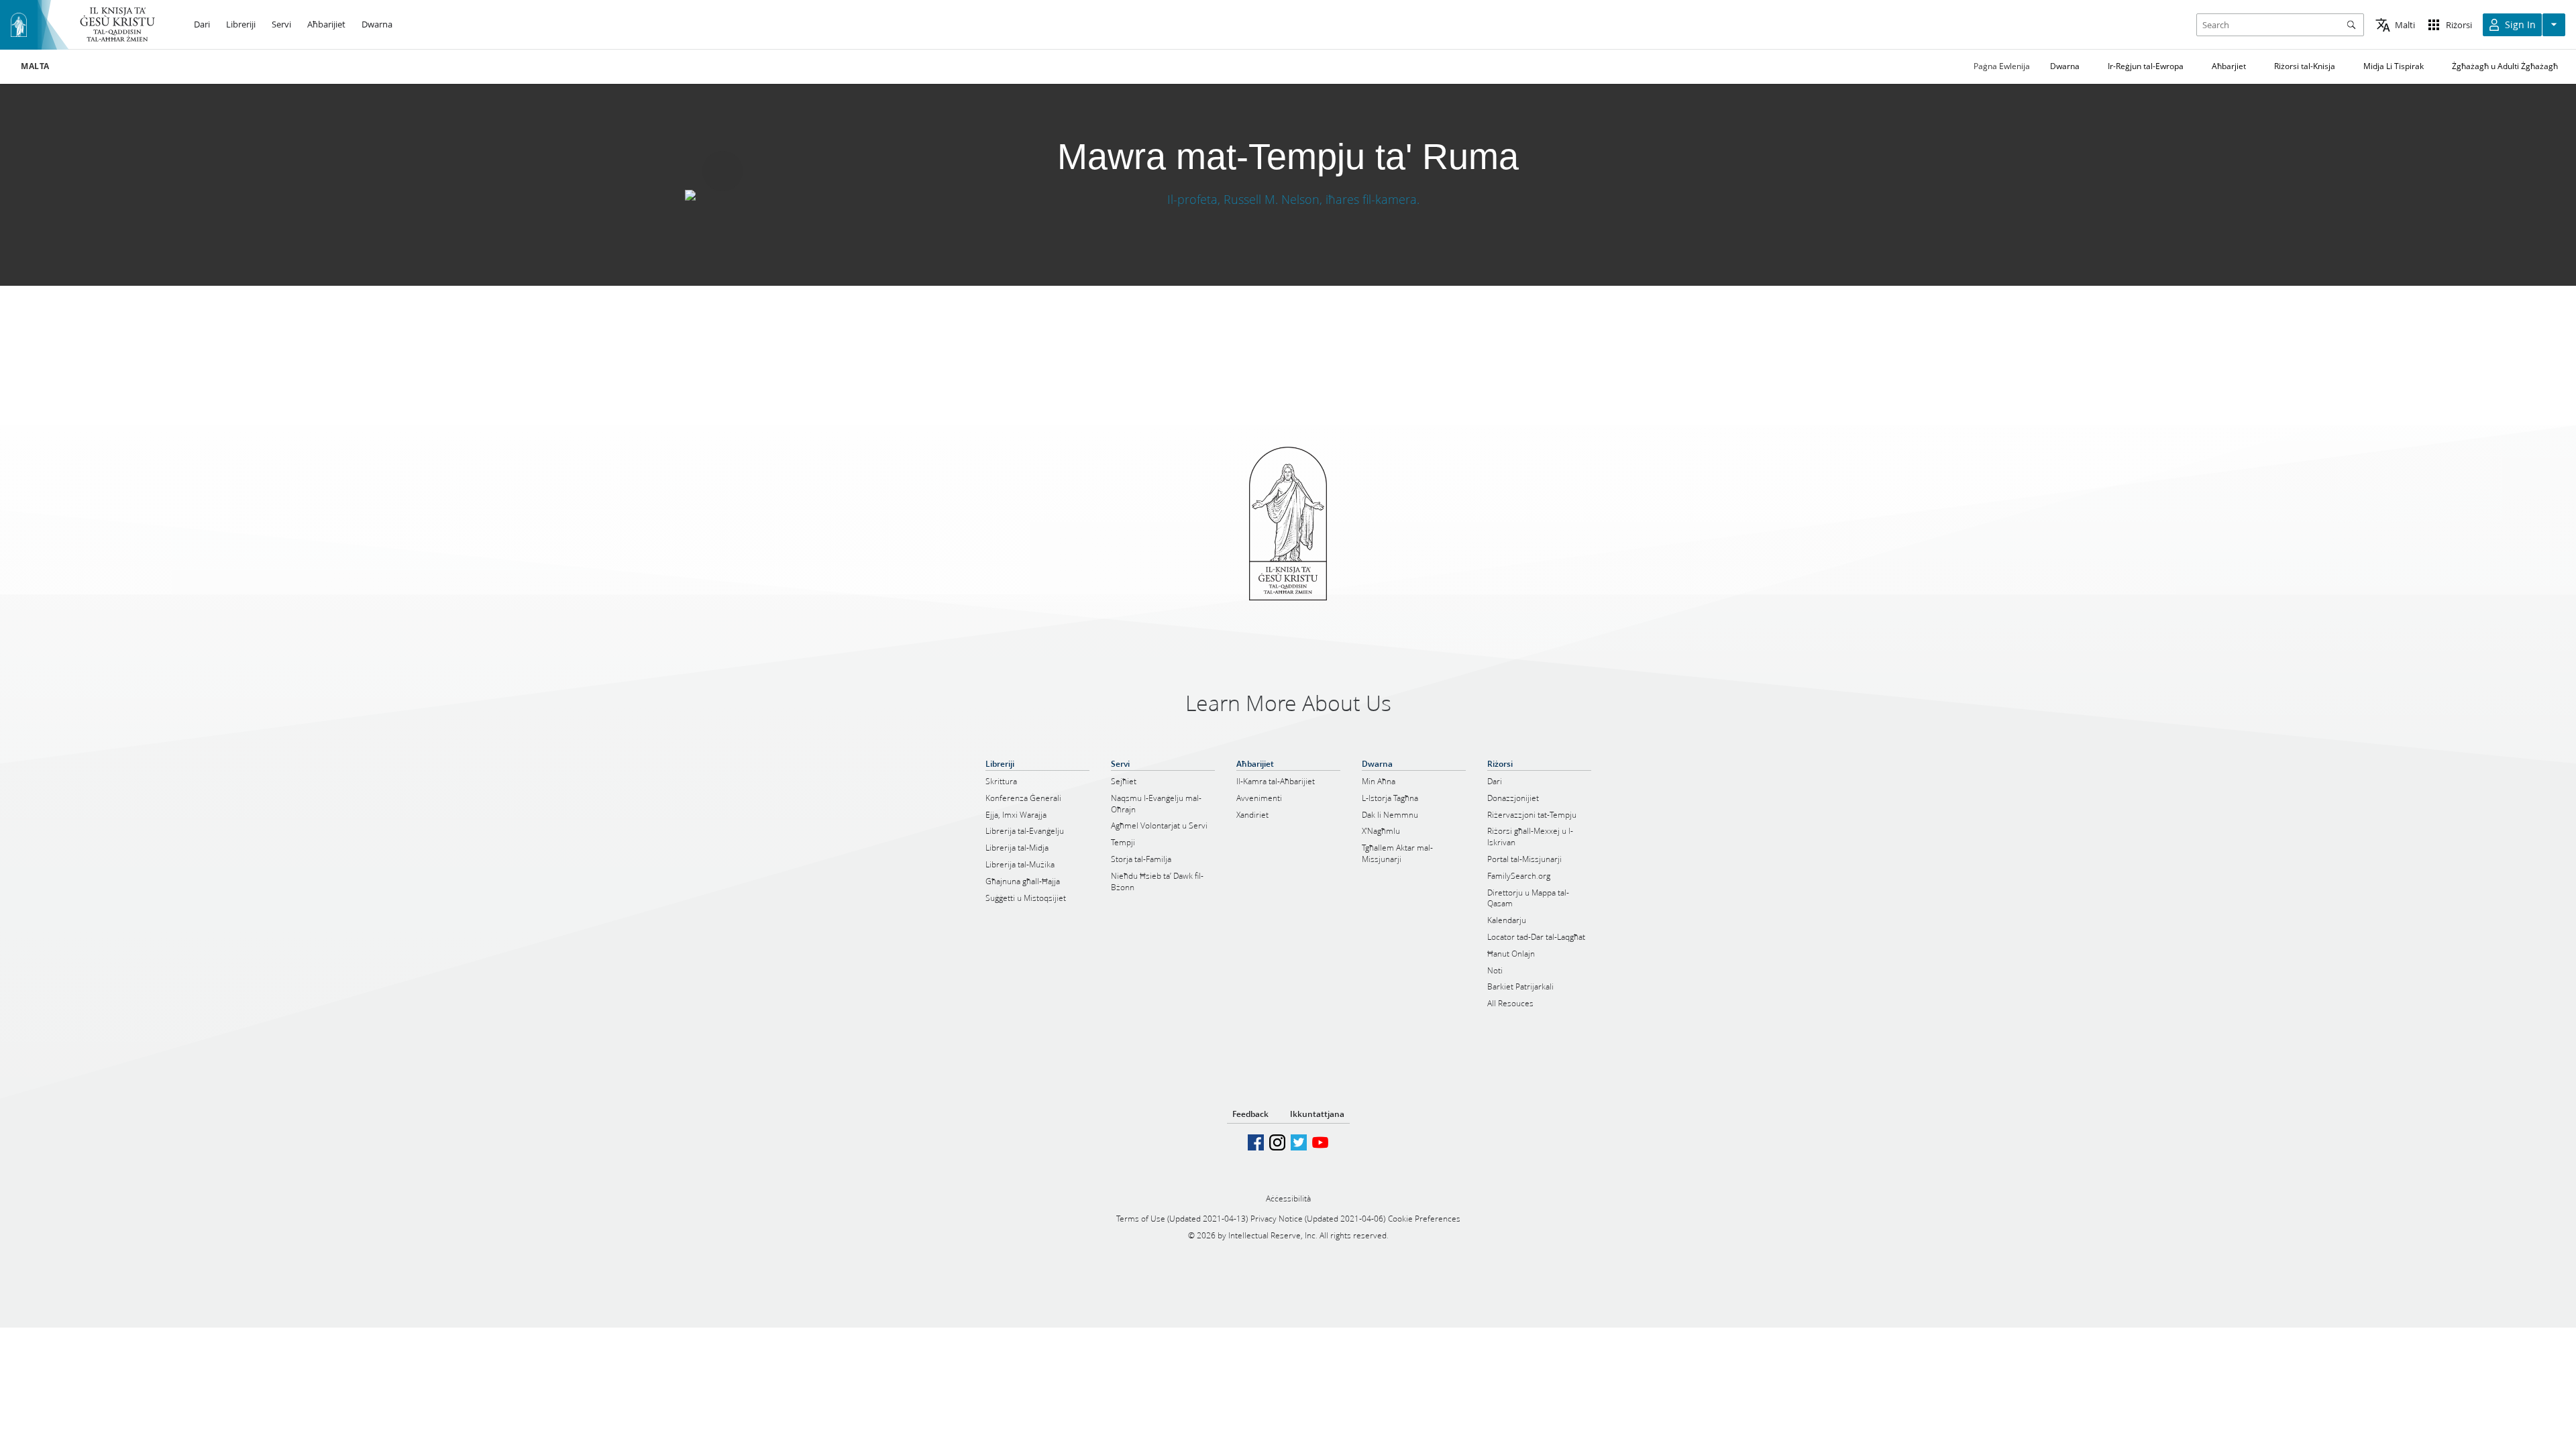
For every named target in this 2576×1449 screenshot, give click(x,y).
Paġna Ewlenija (2002, 66)
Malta (35, 66)
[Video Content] (1288, 199)
